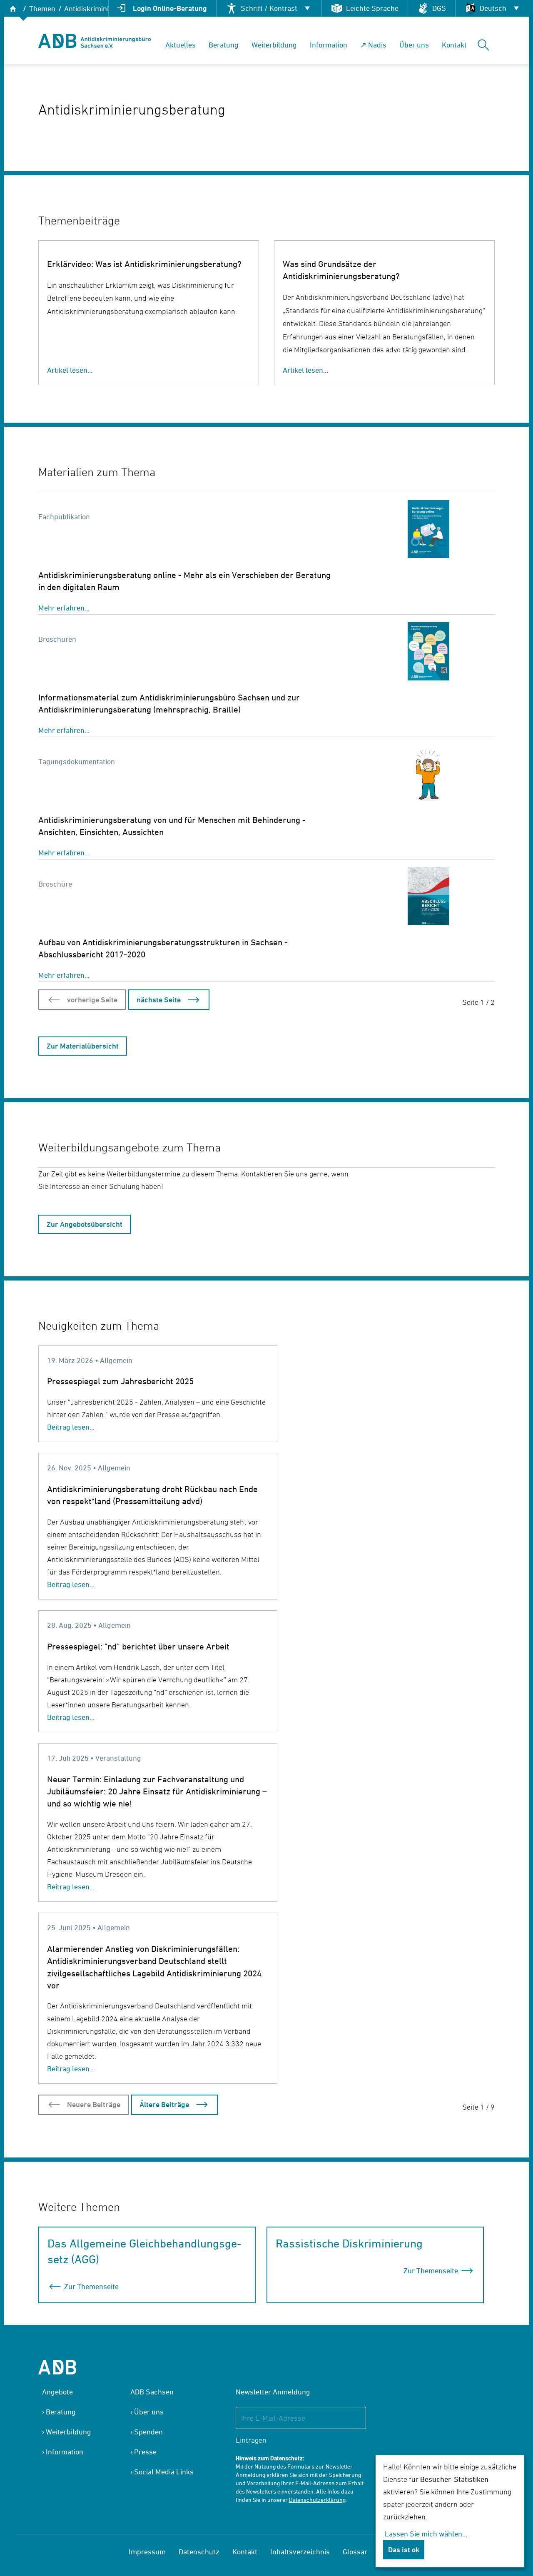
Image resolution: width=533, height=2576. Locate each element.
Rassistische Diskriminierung (349, 2243)
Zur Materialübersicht (83, 1046)
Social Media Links (164, 2472)
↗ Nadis (373, 45)
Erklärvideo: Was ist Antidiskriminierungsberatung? (144, 264)
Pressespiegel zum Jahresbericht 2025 (120, 1381)
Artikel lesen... (70, 370)
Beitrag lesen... (71, 1427)
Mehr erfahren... (64, 608)
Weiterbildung (274, 45)
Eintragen (251, 2440)
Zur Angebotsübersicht (85, 1224)
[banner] (95, 41)
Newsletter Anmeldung (273, 2392)
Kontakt (454, 45)
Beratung (224, 45)
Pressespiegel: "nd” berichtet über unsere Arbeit (138, 1646)
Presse (145, 2452)
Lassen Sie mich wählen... (426, 2534)
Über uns (414, 45)
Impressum (147, 2552)
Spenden (148, 2432)
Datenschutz (199, 2552)
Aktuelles (181, 45)
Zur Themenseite (91, 2286)
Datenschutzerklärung (317, 2500)
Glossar (355, 2552)
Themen (42, 9)
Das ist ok (404, 2550)
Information (329, 45)
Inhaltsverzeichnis (300, 2552)
